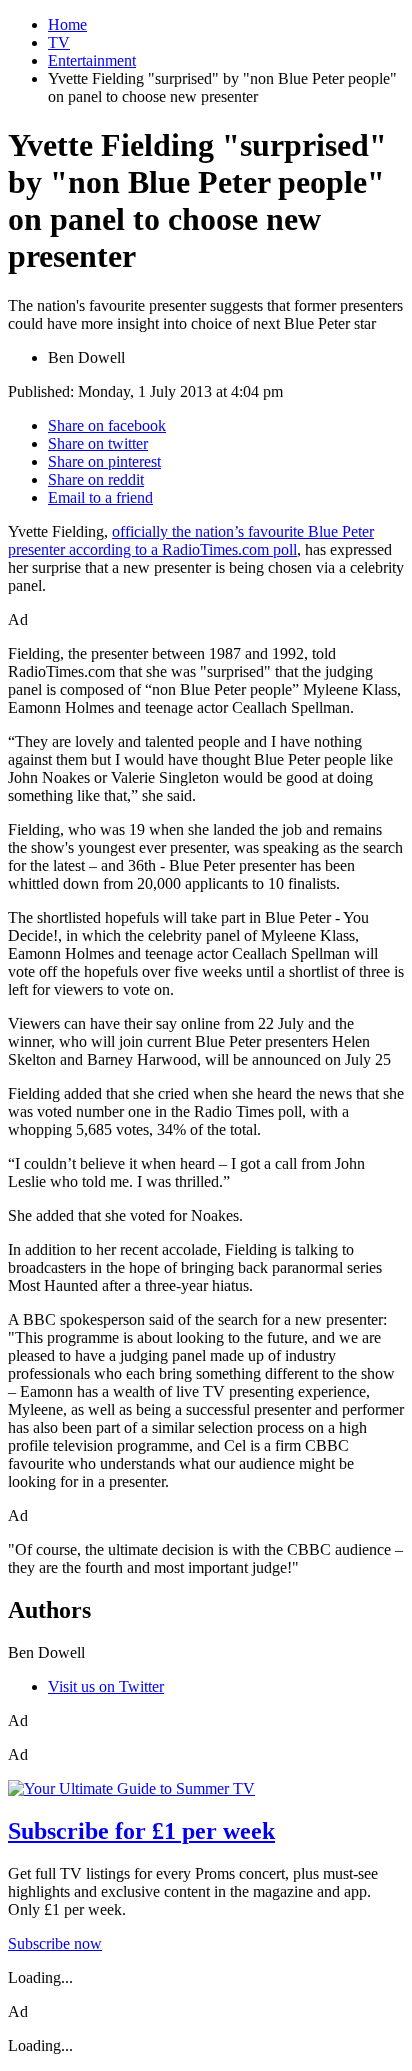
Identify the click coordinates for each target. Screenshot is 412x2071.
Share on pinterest (104, 461)
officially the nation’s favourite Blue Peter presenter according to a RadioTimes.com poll (191, 540)
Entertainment (92, 60)
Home (67, 24)
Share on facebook (107, 425)
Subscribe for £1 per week (141, 1831)
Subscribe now (55, 1943)
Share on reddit (96, 479)
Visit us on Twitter (106, 1686)
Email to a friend (100, 497)
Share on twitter (98, 443)
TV (59, 42)
